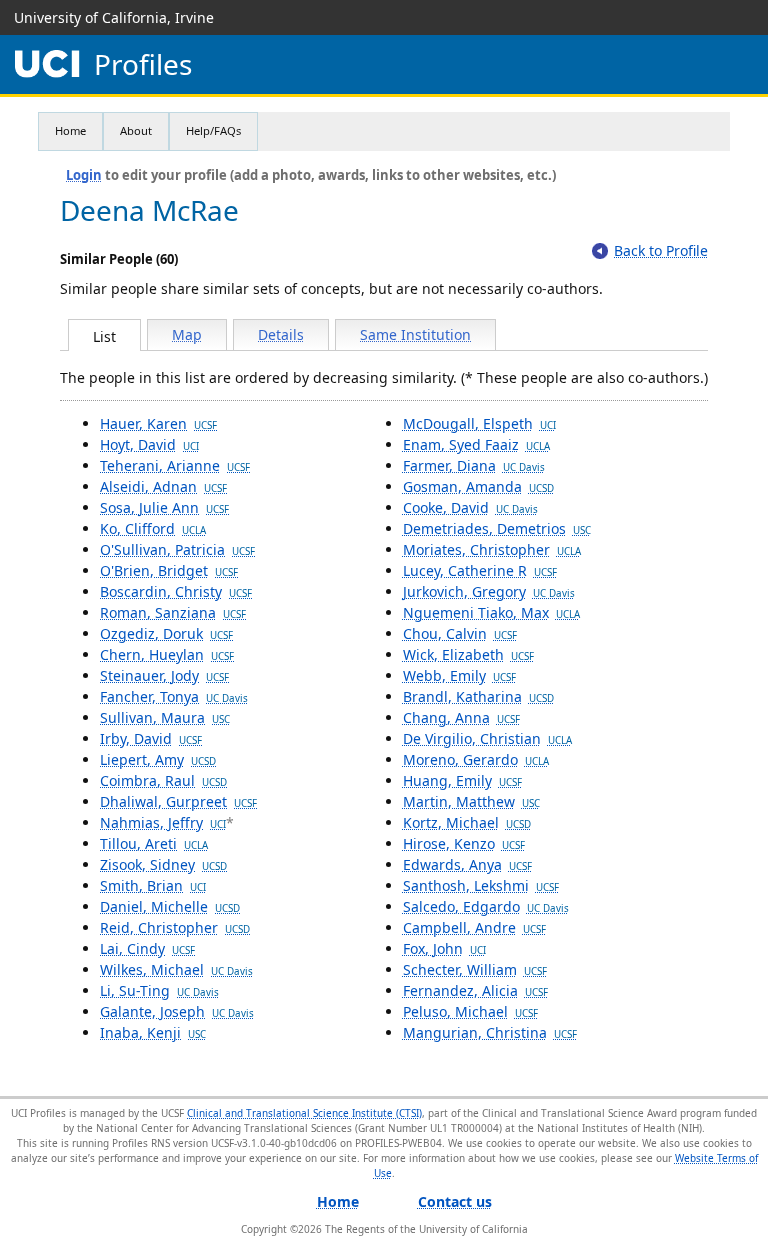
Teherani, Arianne (175, 465)
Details (281, 334)
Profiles (143, 64)
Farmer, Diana (474, 465)
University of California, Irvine (114, 17)
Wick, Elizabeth (468, 654)
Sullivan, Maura (165, 717)
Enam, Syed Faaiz (476, 444)
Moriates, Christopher (492, 549)
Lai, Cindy (147, 948)
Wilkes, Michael (176, 969)
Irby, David (151, 738)
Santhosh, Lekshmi (481, 885)
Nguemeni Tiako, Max (491, 612)
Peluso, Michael (470, 1011)
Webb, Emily (459, 675)
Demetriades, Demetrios (497, 528)
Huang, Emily (462, 780)
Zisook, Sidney (163, 864)
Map (187, 334)
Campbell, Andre (474, 927)
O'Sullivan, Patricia (177, 549)
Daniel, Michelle (170, 906)
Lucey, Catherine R (480, 570)
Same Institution (415, 334)
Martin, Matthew (471, 801)
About (136, 130)
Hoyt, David (149, 444)
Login (84, 175)
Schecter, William (475, 969)
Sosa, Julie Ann (164, 507)
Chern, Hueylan (167, 654)
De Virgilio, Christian (487, 738)
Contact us (455, 1201)
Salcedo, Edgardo (486, 906)
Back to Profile (661, 250)
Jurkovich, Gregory (489, 591)
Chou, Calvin (460, 633)
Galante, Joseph (177, 1011)
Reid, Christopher (175, 927)
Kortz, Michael (467, 822)
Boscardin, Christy (176, 591)
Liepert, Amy (158, 759)
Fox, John (444, 948)
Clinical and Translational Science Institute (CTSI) (304, 1113)
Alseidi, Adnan (163, 486)
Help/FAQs (213, 130)
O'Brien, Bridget (169, 570)
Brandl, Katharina (478, 696)
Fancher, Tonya (174, 696)
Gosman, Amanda (478, 486)
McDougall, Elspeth (479, 423)
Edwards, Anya (467, 864)
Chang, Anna (461, 717)
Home (70, 130)
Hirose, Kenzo (464, 843)
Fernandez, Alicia (475, 990)
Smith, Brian (153, 885)
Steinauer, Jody (164, 675)
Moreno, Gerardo (476, 759)
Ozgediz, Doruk (166, 633)
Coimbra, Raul (163, 780)
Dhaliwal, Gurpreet (178, 801)
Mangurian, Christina (490, 1032)
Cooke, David (470, 507)
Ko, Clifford (153, 528)
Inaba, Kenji (153, 1032)
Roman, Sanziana (173, 612)
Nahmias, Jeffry (163, 822)
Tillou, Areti (154, 843)
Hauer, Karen (158, 423)
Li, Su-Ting (159, 990)
